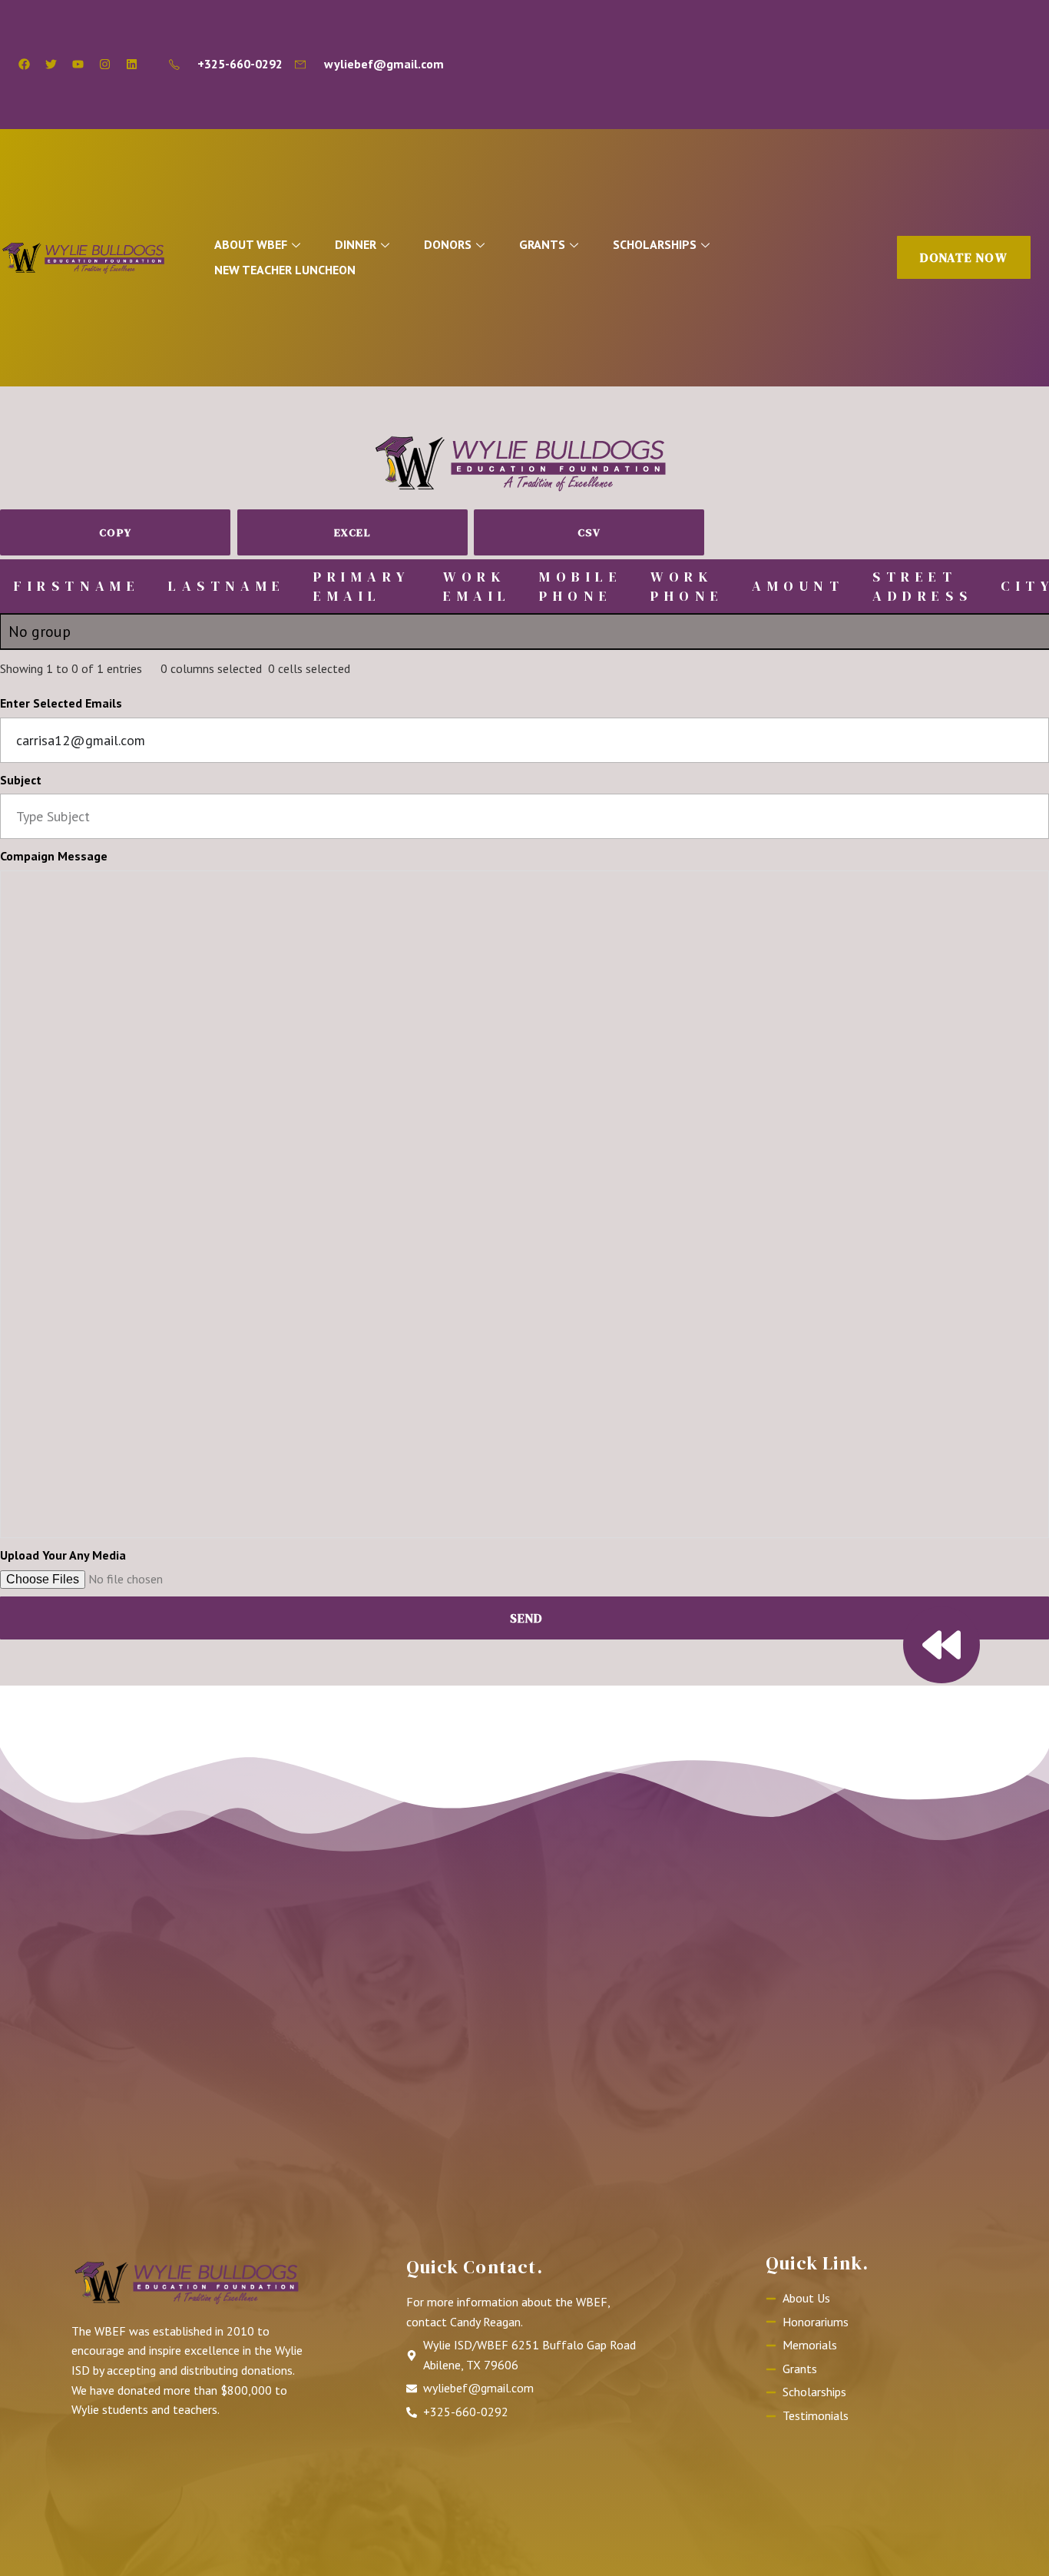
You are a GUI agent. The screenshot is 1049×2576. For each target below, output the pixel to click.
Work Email (477, 586)
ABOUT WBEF (251, 244)
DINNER (356, 244)
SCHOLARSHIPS (655, 244)
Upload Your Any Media (63, 1555)
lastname (227, 586)
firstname (77, 586)
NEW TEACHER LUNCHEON (285, 270)
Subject (21, 780)
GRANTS (542, 244)
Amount (798, 586)
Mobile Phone (581, 586)
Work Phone (687, 586)
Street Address (922, 586)
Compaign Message (54, 856)
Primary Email (362, 586)
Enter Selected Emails (61, 703)
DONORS (448, 244)
